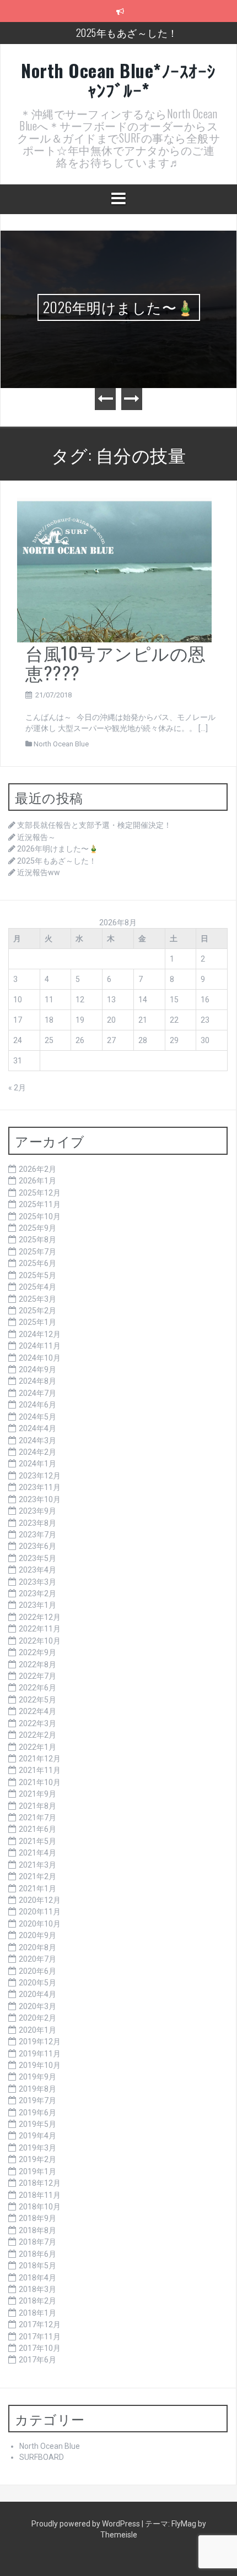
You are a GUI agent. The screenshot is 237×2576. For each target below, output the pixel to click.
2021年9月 (37, 1794)
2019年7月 (37, 2100)
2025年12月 (40, 1193)
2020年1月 (37, 2030)
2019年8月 (37, 2089)
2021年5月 (37, 1841)
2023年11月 (40, 1487)
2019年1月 (37, 2171)
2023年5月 (37, 1558)
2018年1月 (37, 2313)
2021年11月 (40, 1770)
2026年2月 (37, 1169)
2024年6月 (37, 1405)
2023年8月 (37, 1523)
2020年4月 (37, 1994)
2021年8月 (37, 1806)
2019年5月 (37, 2124)
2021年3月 (37, 1865)
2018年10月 (40, 2207)
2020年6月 (37, 1971)
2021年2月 (37, 1876)
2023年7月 (37, 1535)
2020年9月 (37, 1935)
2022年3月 (37, 1723)
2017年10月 (40, 2348)
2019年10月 (40, 2065)
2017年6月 (37, 2360)
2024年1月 (37, 1464)
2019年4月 (37, 2136)
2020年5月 (37, 1983)
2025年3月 (37, 1299)
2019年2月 (37, 2159)
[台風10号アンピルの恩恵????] (114, 570)
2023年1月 (37, 1605)
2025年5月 (37, 1275)
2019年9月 (37, 2077)
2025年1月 (37, 1322)
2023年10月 (40, 1499)
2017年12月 (40, 2324)
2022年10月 (40, 1641)
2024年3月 (37, 1440)
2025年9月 (37, 1228)
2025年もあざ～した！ (127, 32)
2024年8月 (37, 1381)
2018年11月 (40, 2195)
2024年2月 (37, 1452)
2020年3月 (37, 2006)
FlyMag (184, 2524)
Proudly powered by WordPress (87, 2524)
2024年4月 (37, 1428)
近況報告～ (36, 837)
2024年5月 (37, 1417)
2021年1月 (37, 1889)
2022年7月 (37, 1676)
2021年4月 (37, 1853)
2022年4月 (37, 1711)
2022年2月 (37, 1735)
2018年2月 (37, 2301)
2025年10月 (40, 1216)
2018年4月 (37, 2278)
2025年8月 (37, 1240)
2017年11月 (40, 2337)
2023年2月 (37, 1593)
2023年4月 (37, 1570)
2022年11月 (40, 1629)
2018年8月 (37, 2230)
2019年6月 (37, 2113)
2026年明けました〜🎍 (119, 307)
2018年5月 (37, 2266)
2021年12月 (40, 1759)
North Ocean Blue (61, 744)
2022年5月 (37, 1700)
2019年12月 (40, 2042)
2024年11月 (40, 1346)
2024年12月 (40, 1334)
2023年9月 (37, 1511)
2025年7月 (37, 1252)
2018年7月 (37, 2242)
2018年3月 (37, 2289)
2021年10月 (40, 1782)
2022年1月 (37, 1747)
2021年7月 (37, 1818)
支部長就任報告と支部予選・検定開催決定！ (94, 825)
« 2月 (17, 1088)
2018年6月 (37, 2254)
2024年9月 (37, 1369)
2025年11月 (40, 1204)
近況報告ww (39, 872)
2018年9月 (37, 2218)
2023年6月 (37, 1546)
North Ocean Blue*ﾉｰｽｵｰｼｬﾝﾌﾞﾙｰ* (118, 80)
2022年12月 (40, 1617)
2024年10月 (40, 1358)
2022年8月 (37, 1664)
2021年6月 (37, 1829)
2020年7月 (37, 1959)
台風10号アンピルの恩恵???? (116, 662)
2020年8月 (37, 1947)
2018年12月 (40, 2183)
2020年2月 (37, 2018)
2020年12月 (40, 1900)
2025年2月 (37, 1311)
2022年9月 (37, 1652)
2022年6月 (37, 1688)
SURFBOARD (42, 2457)
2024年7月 (37, 1393)
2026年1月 (37, 1181)
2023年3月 (37, 1582)
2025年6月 (37, 1263)
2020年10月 (40, 1924)
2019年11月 (40, 2054)
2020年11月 (40, 1912)
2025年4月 (37, 1287)
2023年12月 (40, 1476)
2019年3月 (37, 2148)
